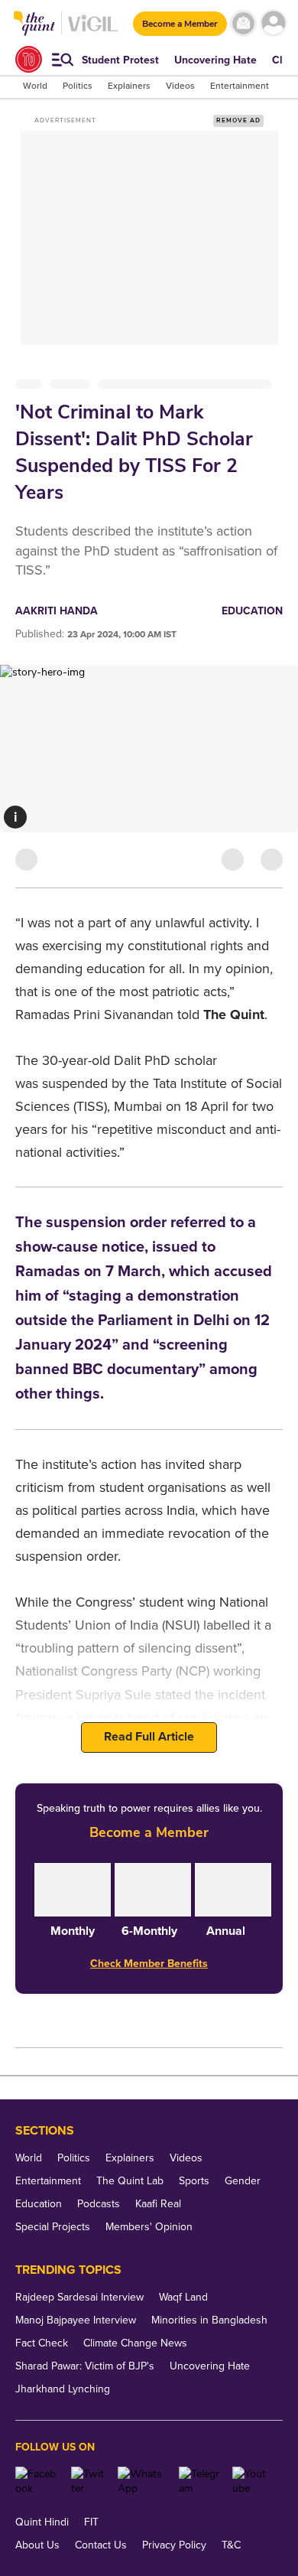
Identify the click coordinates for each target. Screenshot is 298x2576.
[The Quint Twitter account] (89, 2481)
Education (252, 611)
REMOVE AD (238, 120)
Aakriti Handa (57, 611)
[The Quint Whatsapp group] (142, 2481)
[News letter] (243, 23)
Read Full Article (149, 1737)
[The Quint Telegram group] (200, 2481)
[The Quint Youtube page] (252, 2481)
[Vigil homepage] (93, 31)
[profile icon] (273, 23)
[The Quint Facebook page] (37, 2481)
